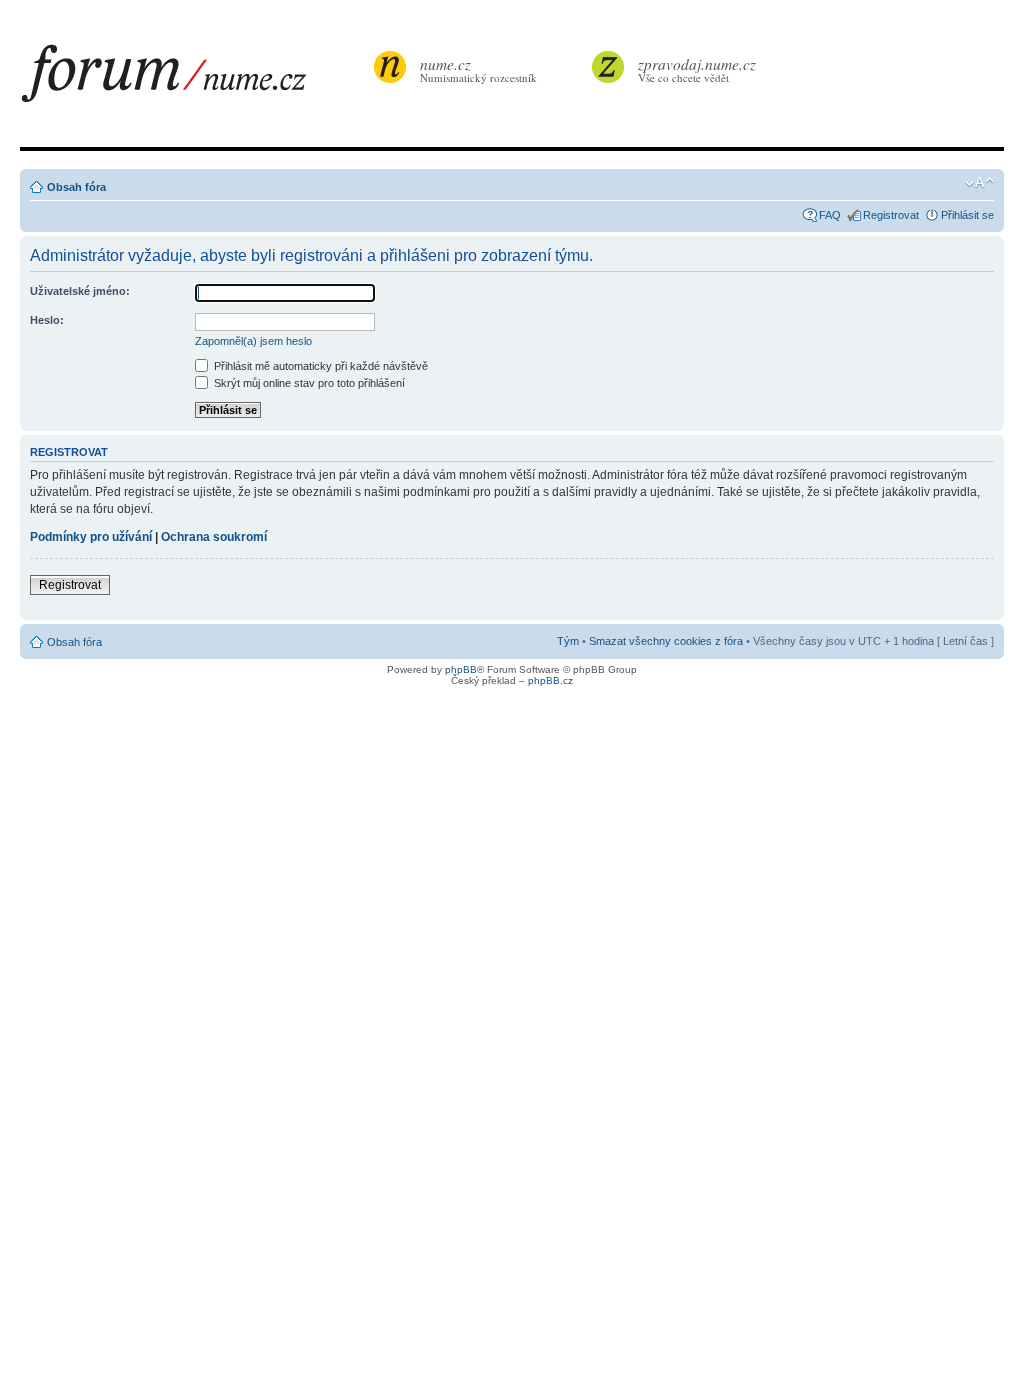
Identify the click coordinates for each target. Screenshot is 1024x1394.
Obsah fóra (76, 187)
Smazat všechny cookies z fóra (666, 641)
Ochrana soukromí (214, 537)
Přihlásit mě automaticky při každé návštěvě (319, 366)
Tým (568, 641)
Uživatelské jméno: (80, 291)
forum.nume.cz (195, 79)
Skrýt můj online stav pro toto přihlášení (308, 383)
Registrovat (891, 215)
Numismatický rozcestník (478, 69)
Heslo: (47, 320)
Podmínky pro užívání (91, 537)
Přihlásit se (967, 215)
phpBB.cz (550, 680)
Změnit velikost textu (979, 183)
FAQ (830, 215)
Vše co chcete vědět (697, 69)
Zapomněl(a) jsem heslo (253, 341)
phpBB (461, 669)
